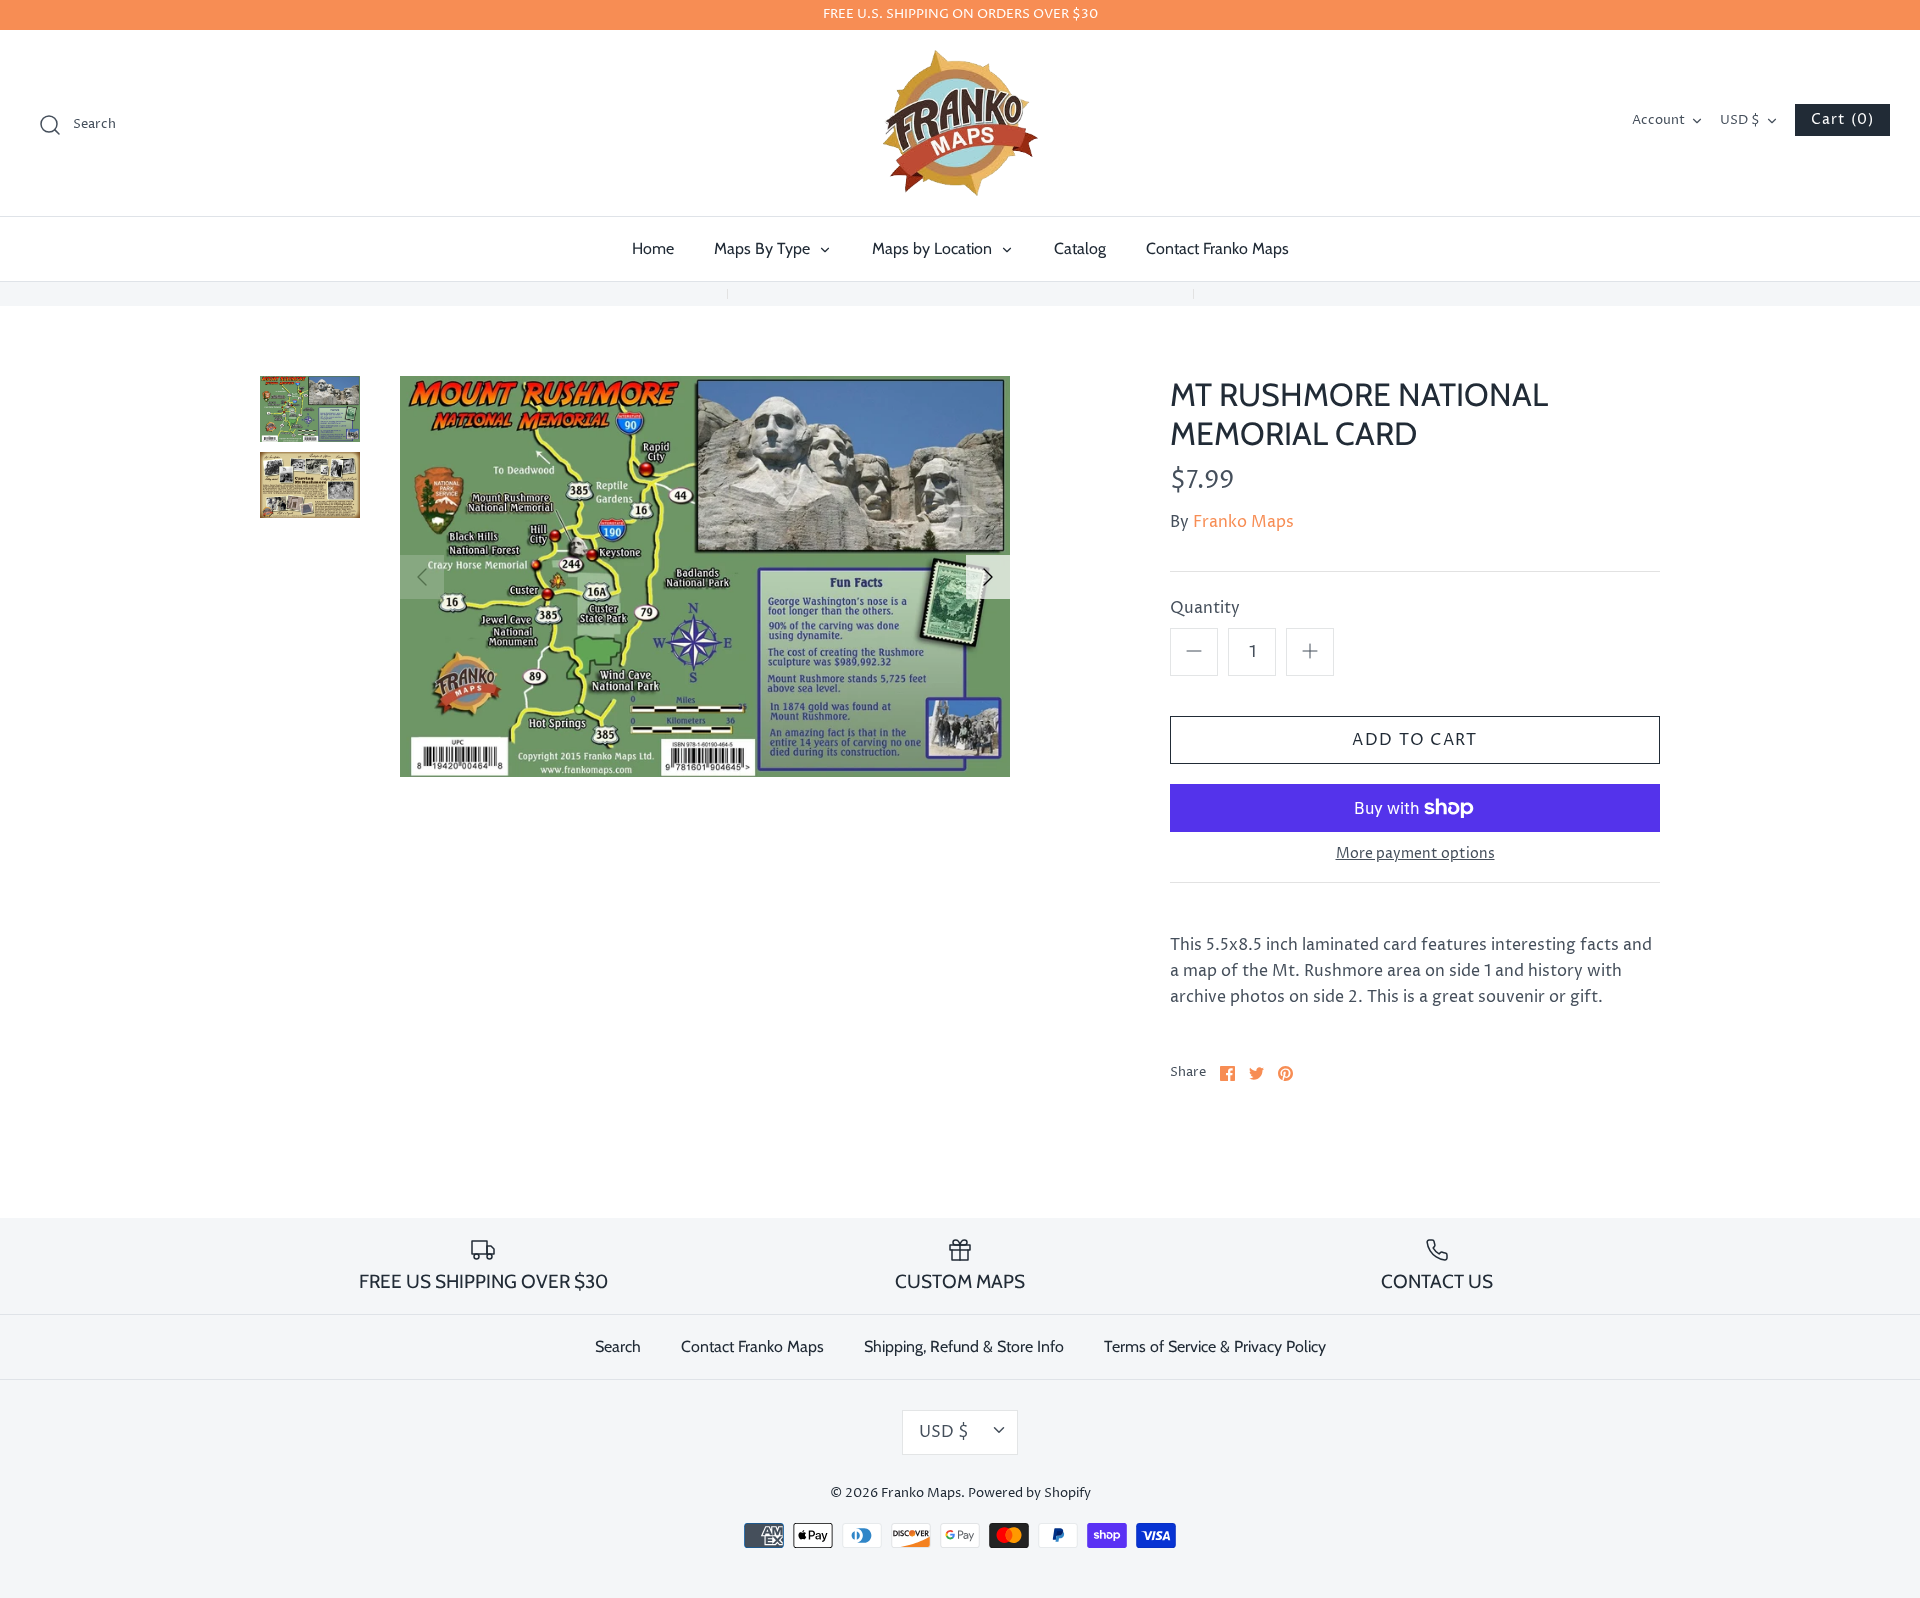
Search (618, 1346)
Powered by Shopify (1029, 1493)
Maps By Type (764, 248)
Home (653, 248)
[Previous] (422, 577)
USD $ (1740, 120)
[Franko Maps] (960, 123)
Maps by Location (934, 248)
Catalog (1080, 248)
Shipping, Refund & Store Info (964, 1346)
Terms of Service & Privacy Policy (1215, 1346)
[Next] (988, 577)
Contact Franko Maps (1217, 248)
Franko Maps (1243, 522)
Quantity (1205, 608)
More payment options (1415, 854)
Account (1658, 120)
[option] (705, 576)
